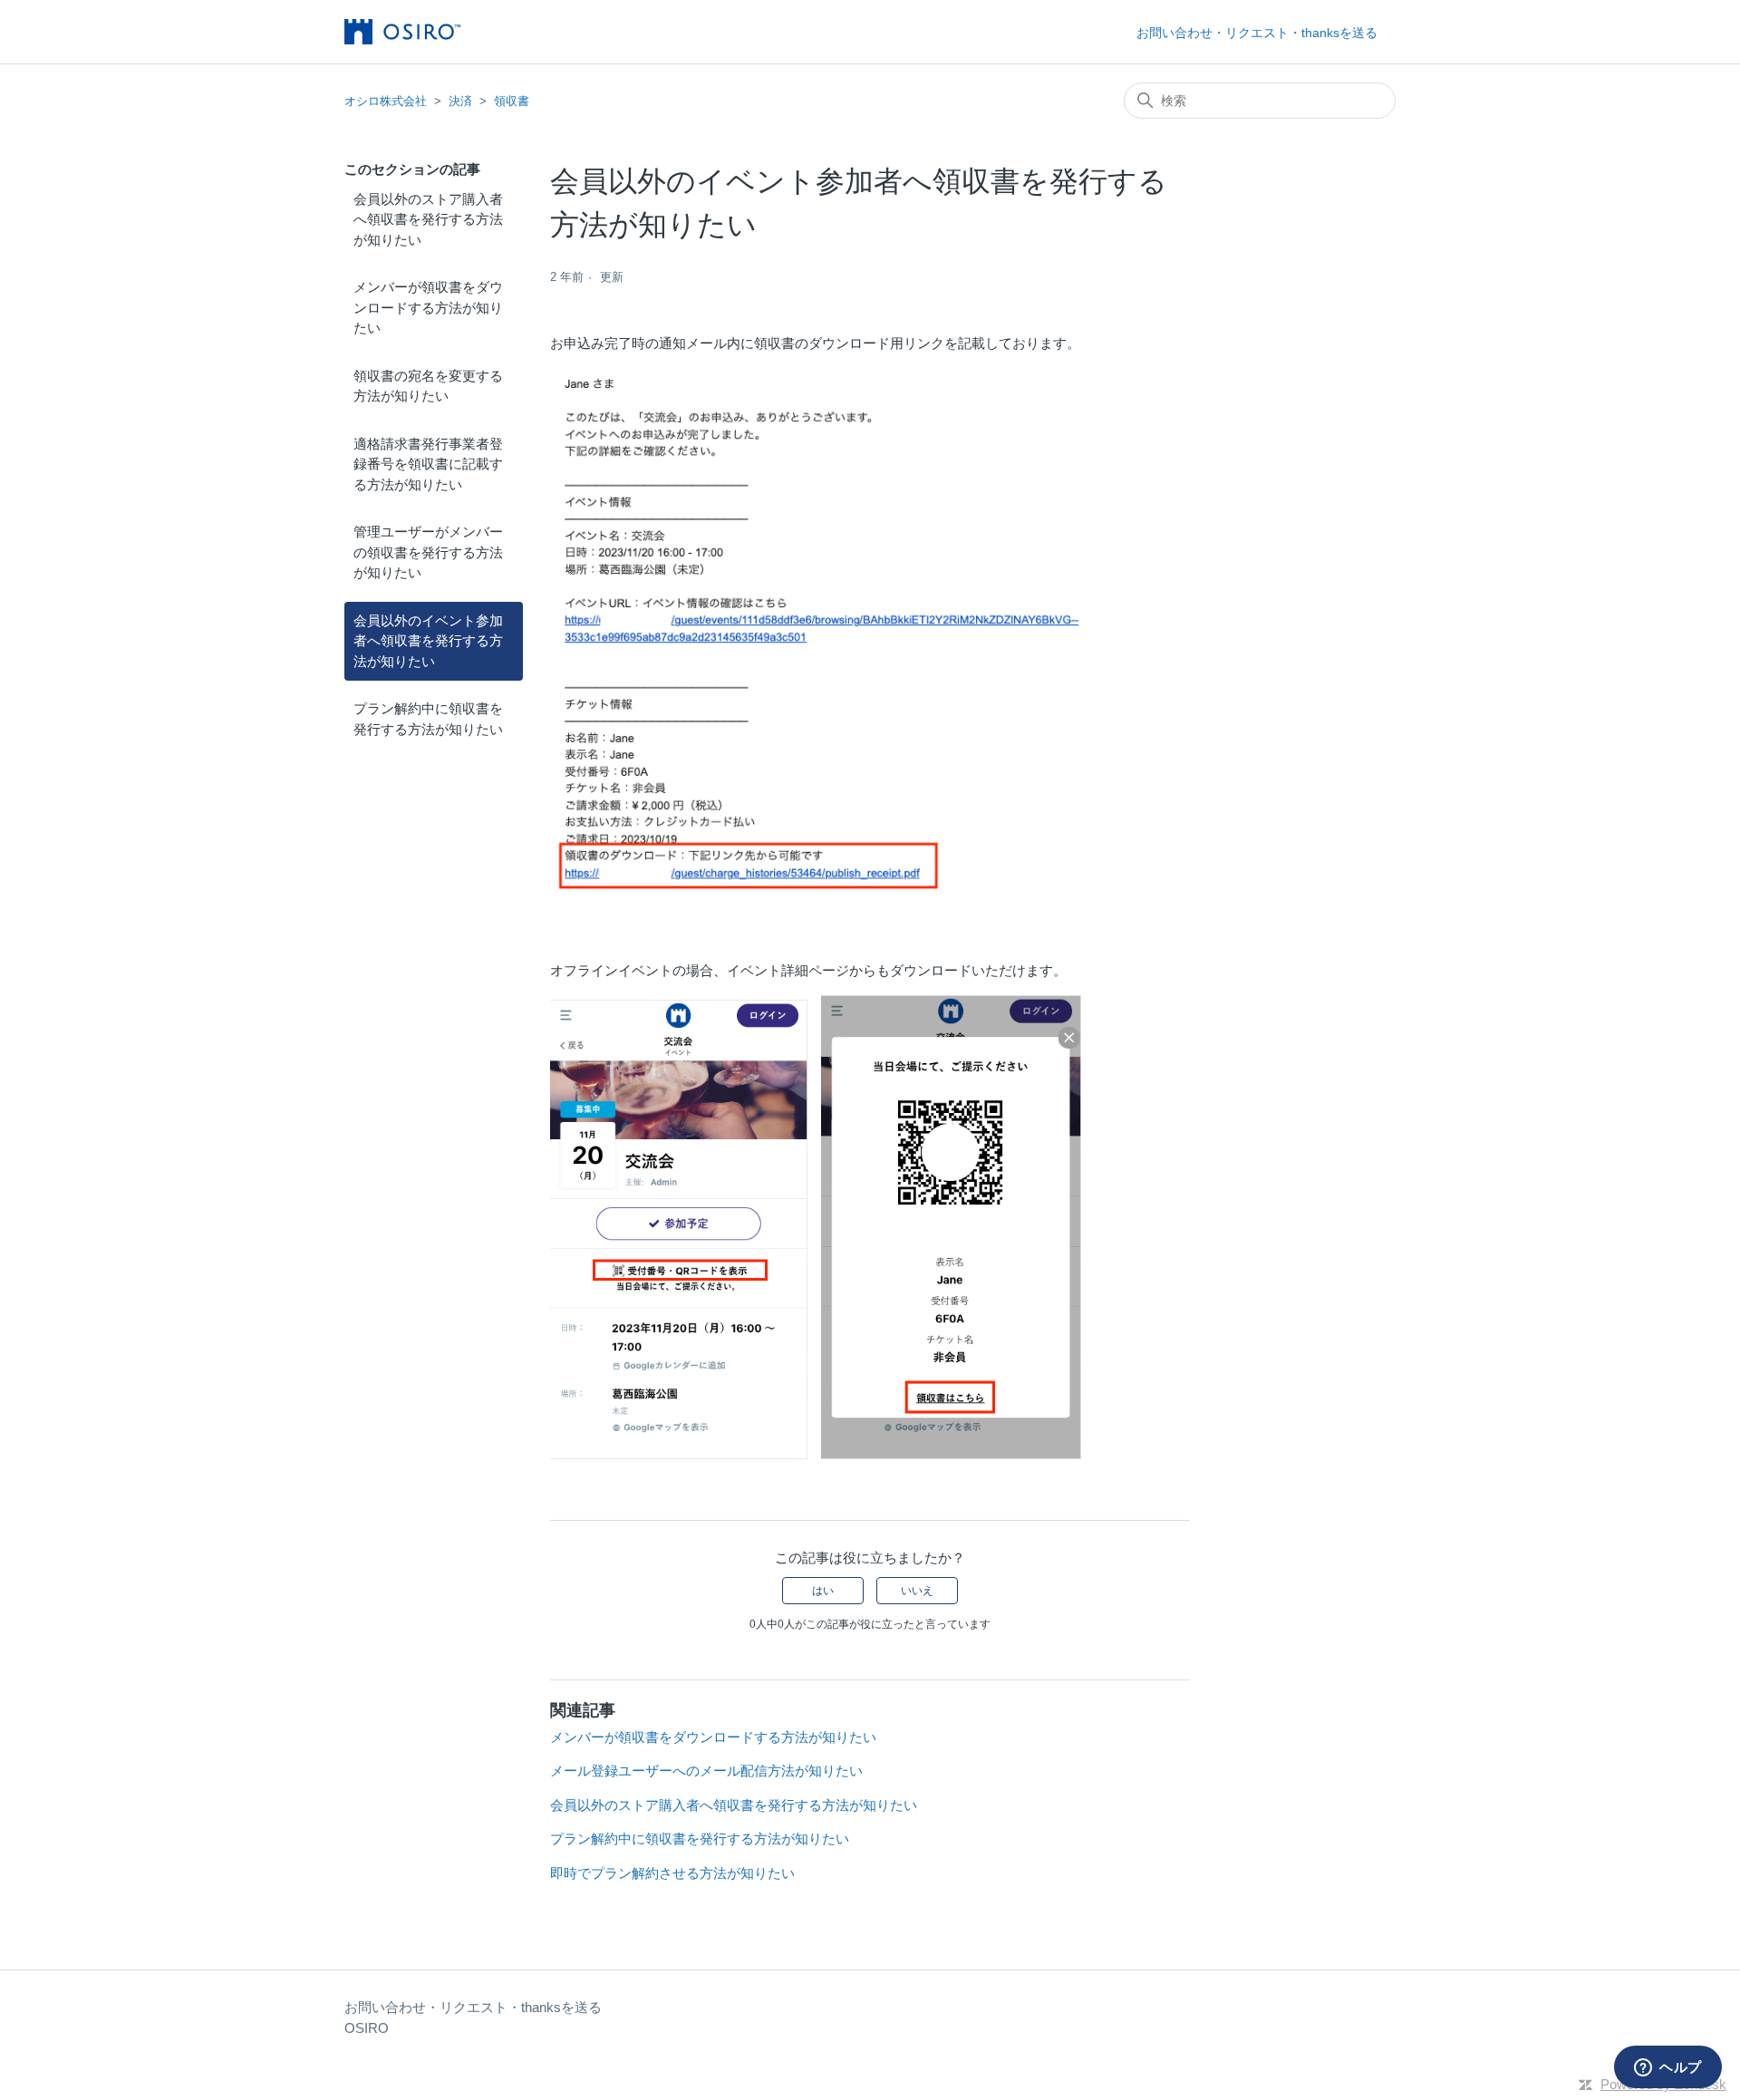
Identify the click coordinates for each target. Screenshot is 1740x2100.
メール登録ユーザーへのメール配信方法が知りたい (706, 1771)
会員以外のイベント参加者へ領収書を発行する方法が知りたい (428, 641)
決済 (460, 101)
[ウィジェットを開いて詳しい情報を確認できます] (1668, 2068)
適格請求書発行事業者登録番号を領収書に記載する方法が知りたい (428, 464)
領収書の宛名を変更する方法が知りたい (428, 386)
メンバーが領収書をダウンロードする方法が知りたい (428, 307)
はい (823, 1591)
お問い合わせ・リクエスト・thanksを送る (1257, 33)
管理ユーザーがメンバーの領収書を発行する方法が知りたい (428, 552)
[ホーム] (402, 32)
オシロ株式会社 (386, 101)
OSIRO (367, 2028)
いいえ (917, 1591)
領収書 (512, 101)
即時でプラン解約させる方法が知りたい (672, 1873)
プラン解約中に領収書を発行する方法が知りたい (428, 719)
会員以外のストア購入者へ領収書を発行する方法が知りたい (428, 219)
